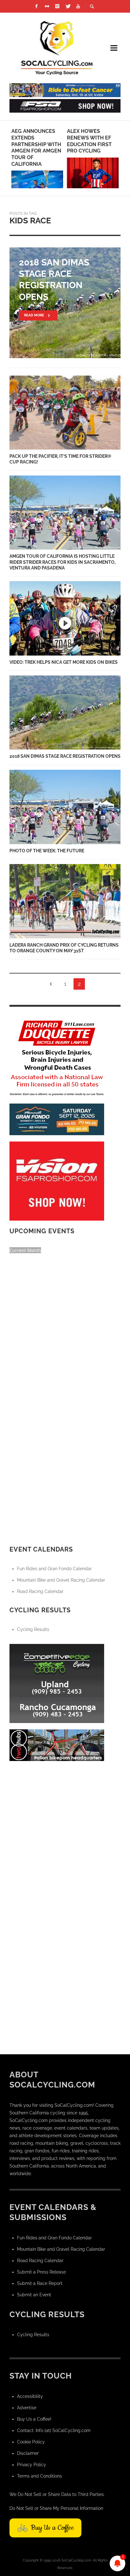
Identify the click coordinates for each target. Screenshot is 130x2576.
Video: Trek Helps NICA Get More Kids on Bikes (64, 662)
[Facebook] (37, 6)
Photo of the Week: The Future (47, 851)
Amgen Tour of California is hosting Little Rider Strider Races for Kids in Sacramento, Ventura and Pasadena (62, 562)
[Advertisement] (65, 1832)
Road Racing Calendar (40, 1591)
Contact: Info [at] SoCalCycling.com (54, 2430)
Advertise (27, 2408)
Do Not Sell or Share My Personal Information (56, 2508)
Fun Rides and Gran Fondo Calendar (54, 1569)
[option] (37, 158)
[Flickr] (47, 6)
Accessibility (30, 2396)
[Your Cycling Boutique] (57, 1745)
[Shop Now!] (57, 1181)
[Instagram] (57, 6)
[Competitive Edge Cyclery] (57, 1683)
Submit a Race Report (40, 2283)
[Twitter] (68, 6)
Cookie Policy (31, 2442)
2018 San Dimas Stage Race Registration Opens (65, 756)
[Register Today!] (57, 1119)
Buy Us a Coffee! (34, 2419)
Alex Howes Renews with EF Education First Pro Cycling (89, 141)
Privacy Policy (32, 2465)
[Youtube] (78, 6)
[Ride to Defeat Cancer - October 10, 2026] (65, 90)
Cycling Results (33, 1629)
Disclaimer (28, 2453)
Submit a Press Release (41, 2272)
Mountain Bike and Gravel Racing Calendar (61, 1580)
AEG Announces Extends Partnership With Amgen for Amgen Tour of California (36, 148)
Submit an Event (34, 2295)
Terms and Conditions (39, 2476)
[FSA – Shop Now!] (65, 105)
